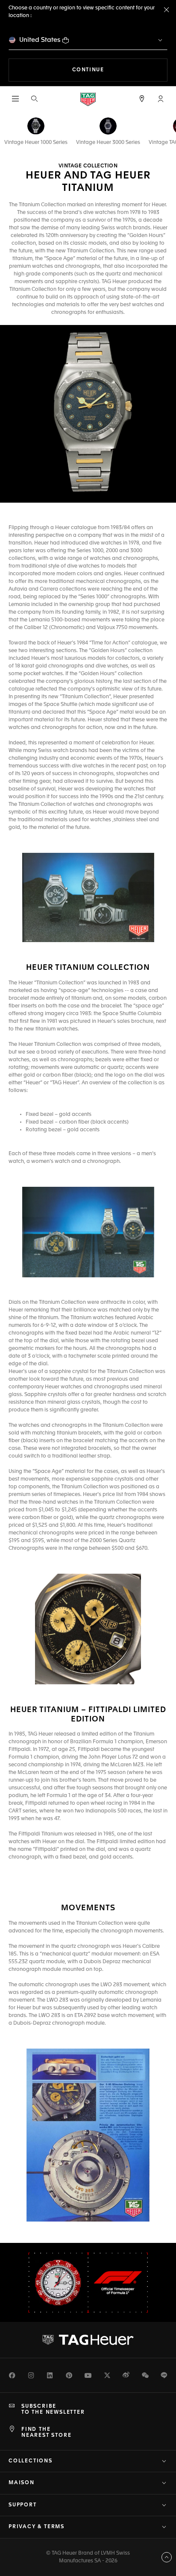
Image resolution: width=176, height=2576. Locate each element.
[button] (161, 99)
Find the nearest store (46, 2433)
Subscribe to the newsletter (53, 2409)
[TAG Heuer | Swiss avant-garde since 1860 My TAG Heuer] (88, 2340)
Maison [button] (22, 2483)
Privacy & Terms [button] (37, 2527)
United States (40, 40)
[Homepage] (88, 99)
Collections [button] (31, 2461)
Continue (120, 70)
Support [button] (23, 2505)
